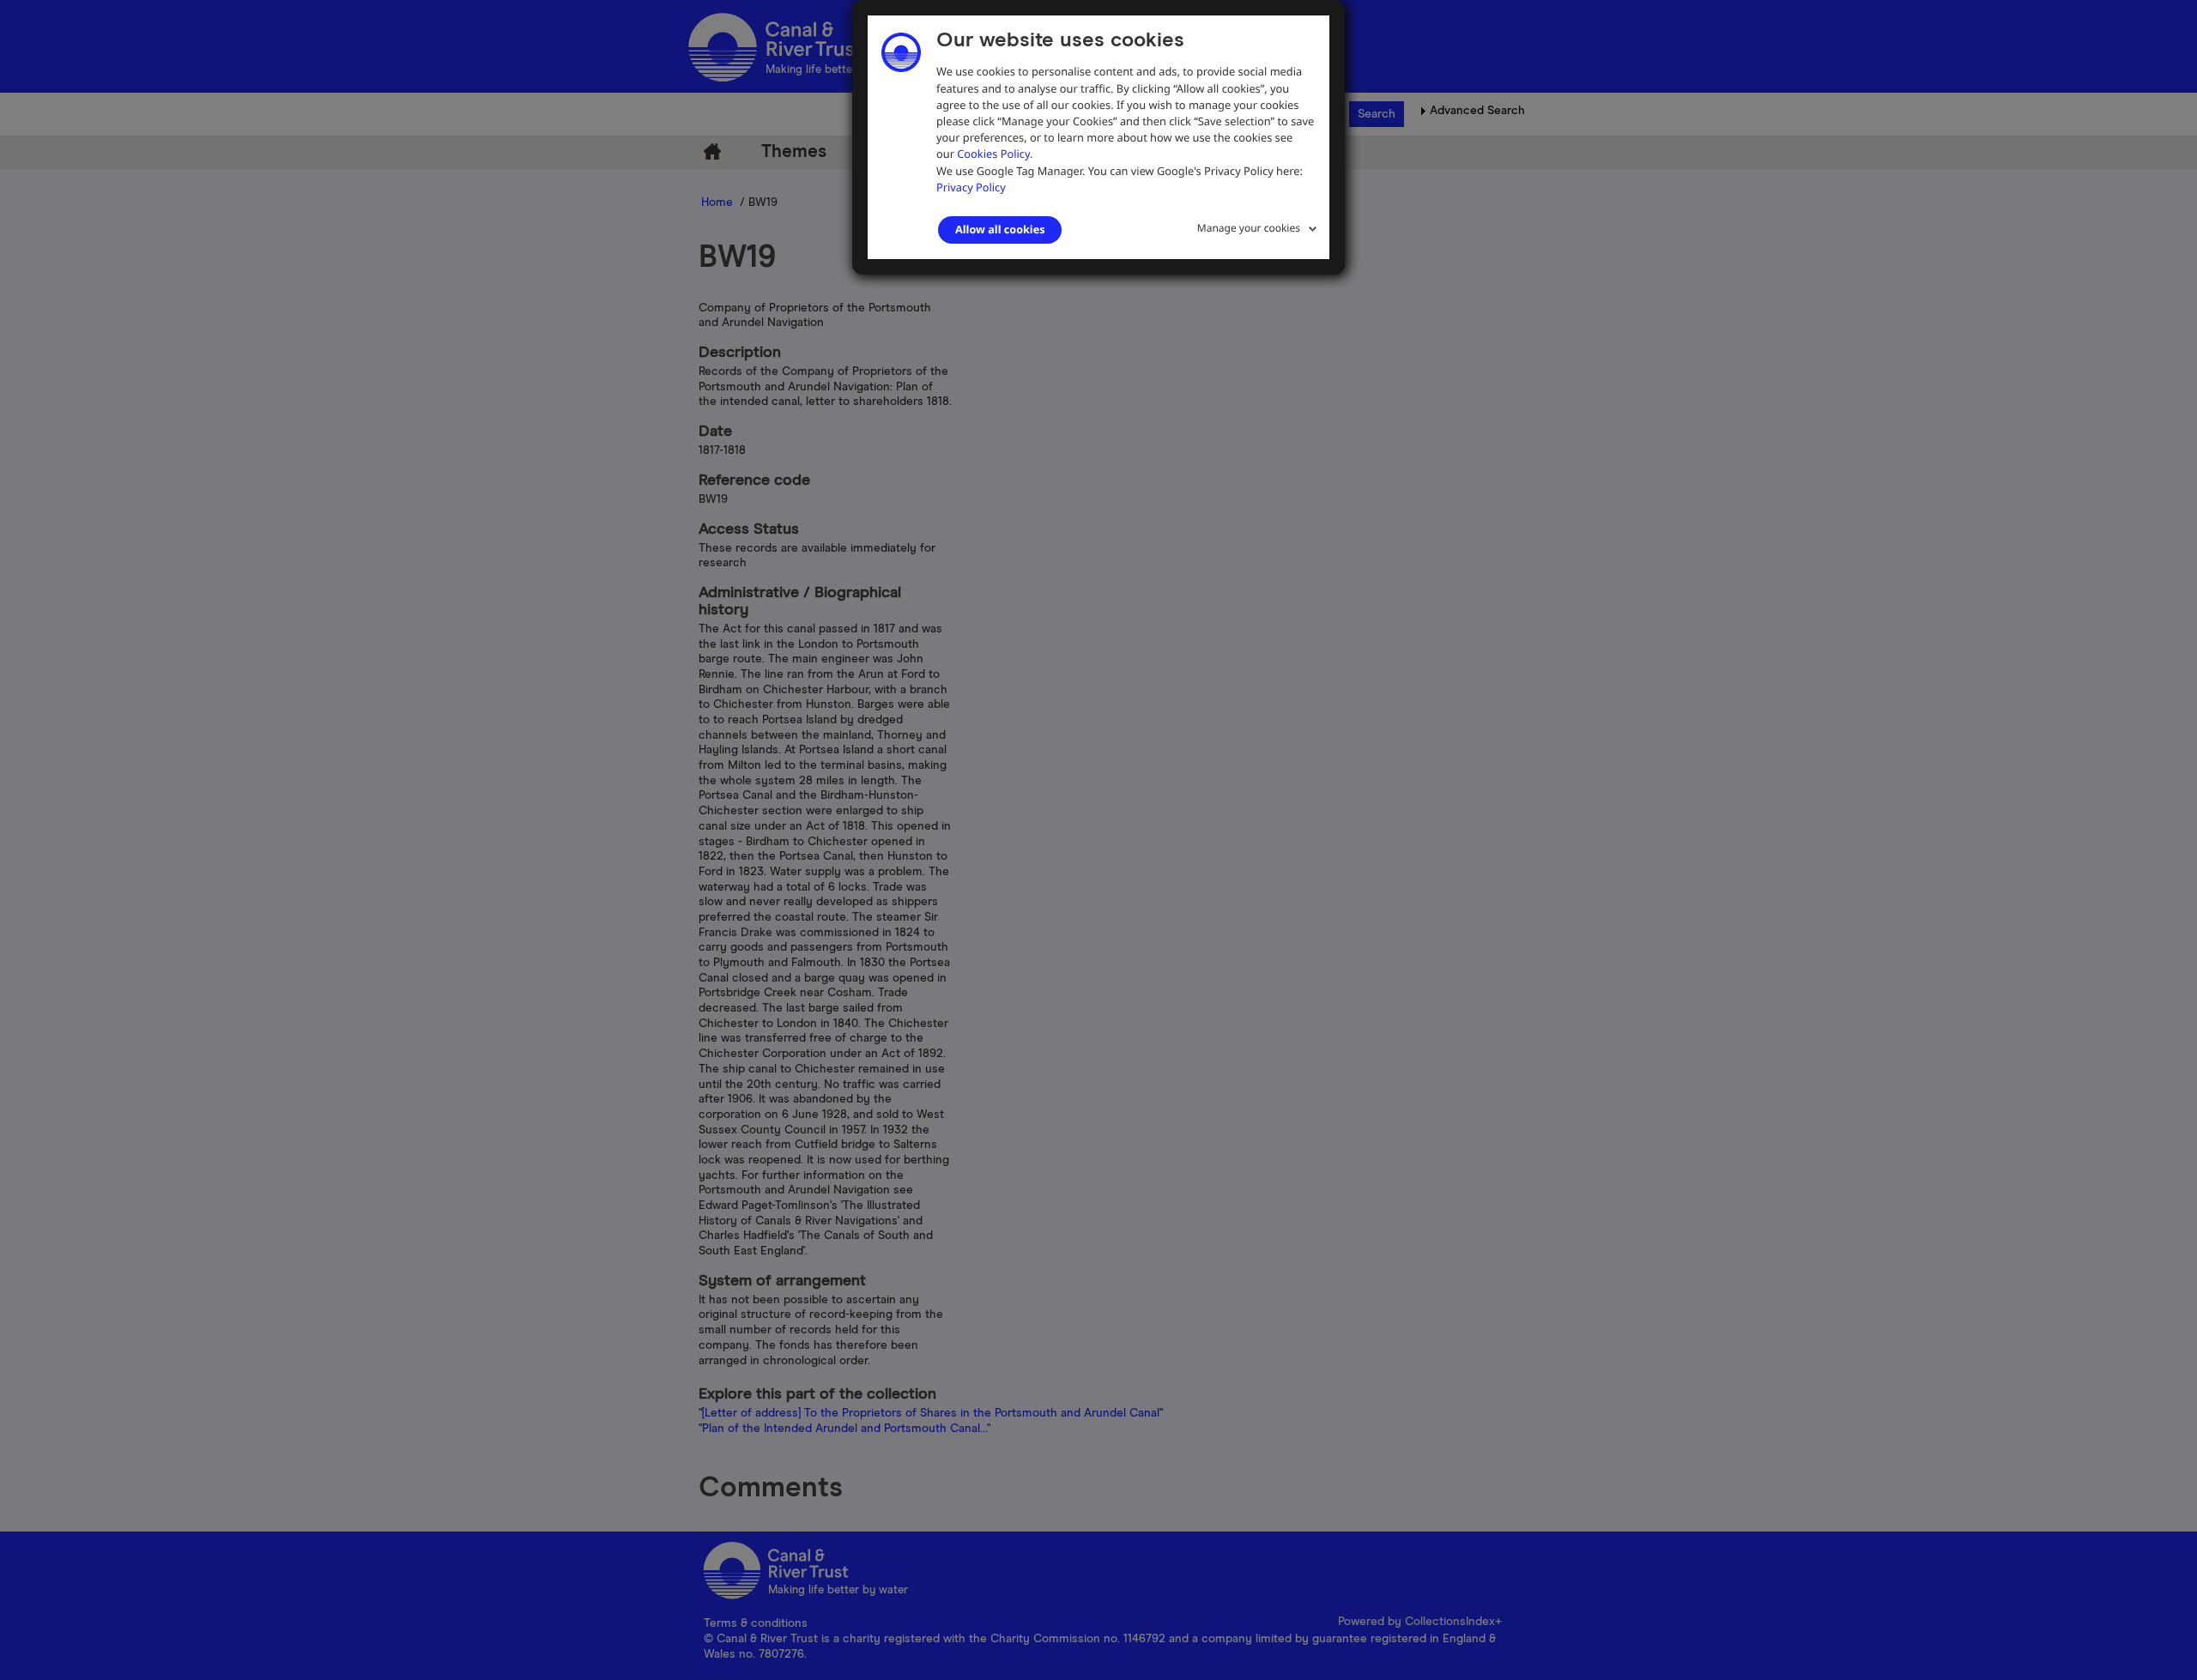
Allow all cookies (1000, 229)
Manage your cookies (1249, 228)
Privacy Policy (971, 187)
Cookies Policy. (995, 154)
